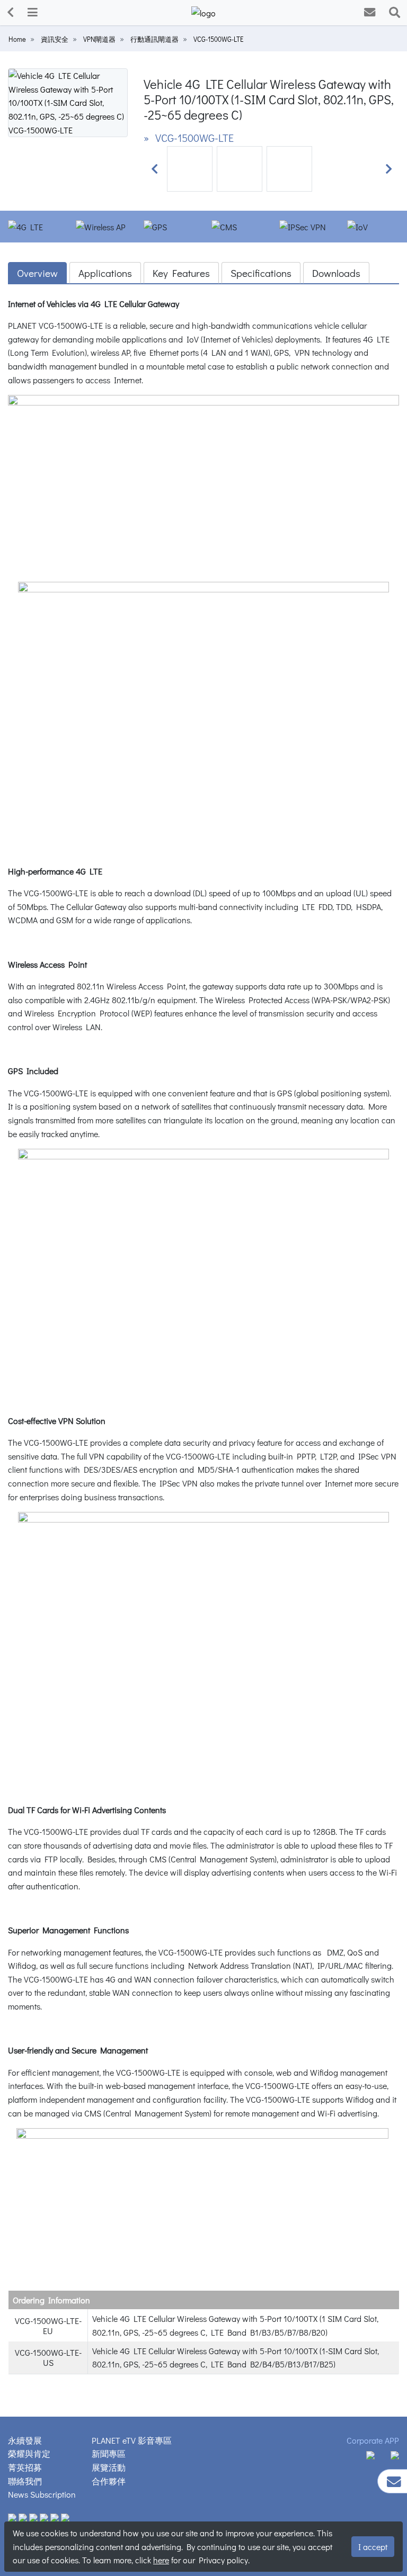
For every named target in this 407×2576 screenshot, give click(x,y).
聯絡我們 (25, 2481)
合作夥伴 (109, 2481)
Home (17, 39)
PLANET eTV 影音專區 (132, 2440)
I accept (373, 2547)
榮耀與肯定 (29, 2453)
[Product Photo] (68, 101)
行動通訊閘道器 (154, 39)
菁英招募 (25, 2467)
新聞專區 (109, 2453)
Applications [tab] (105, 273)
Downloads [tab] (336, 273)
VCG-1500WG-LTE (218, 39)
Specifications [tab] (261, 273)
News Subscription (42, 2494)
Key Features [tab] (181, 273)
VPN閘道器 (99, 39)
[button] (154, 169)
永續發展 (25, 2440)
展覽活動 (109, 2467)
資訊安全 (55, 39)
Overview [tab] (37, 273)
